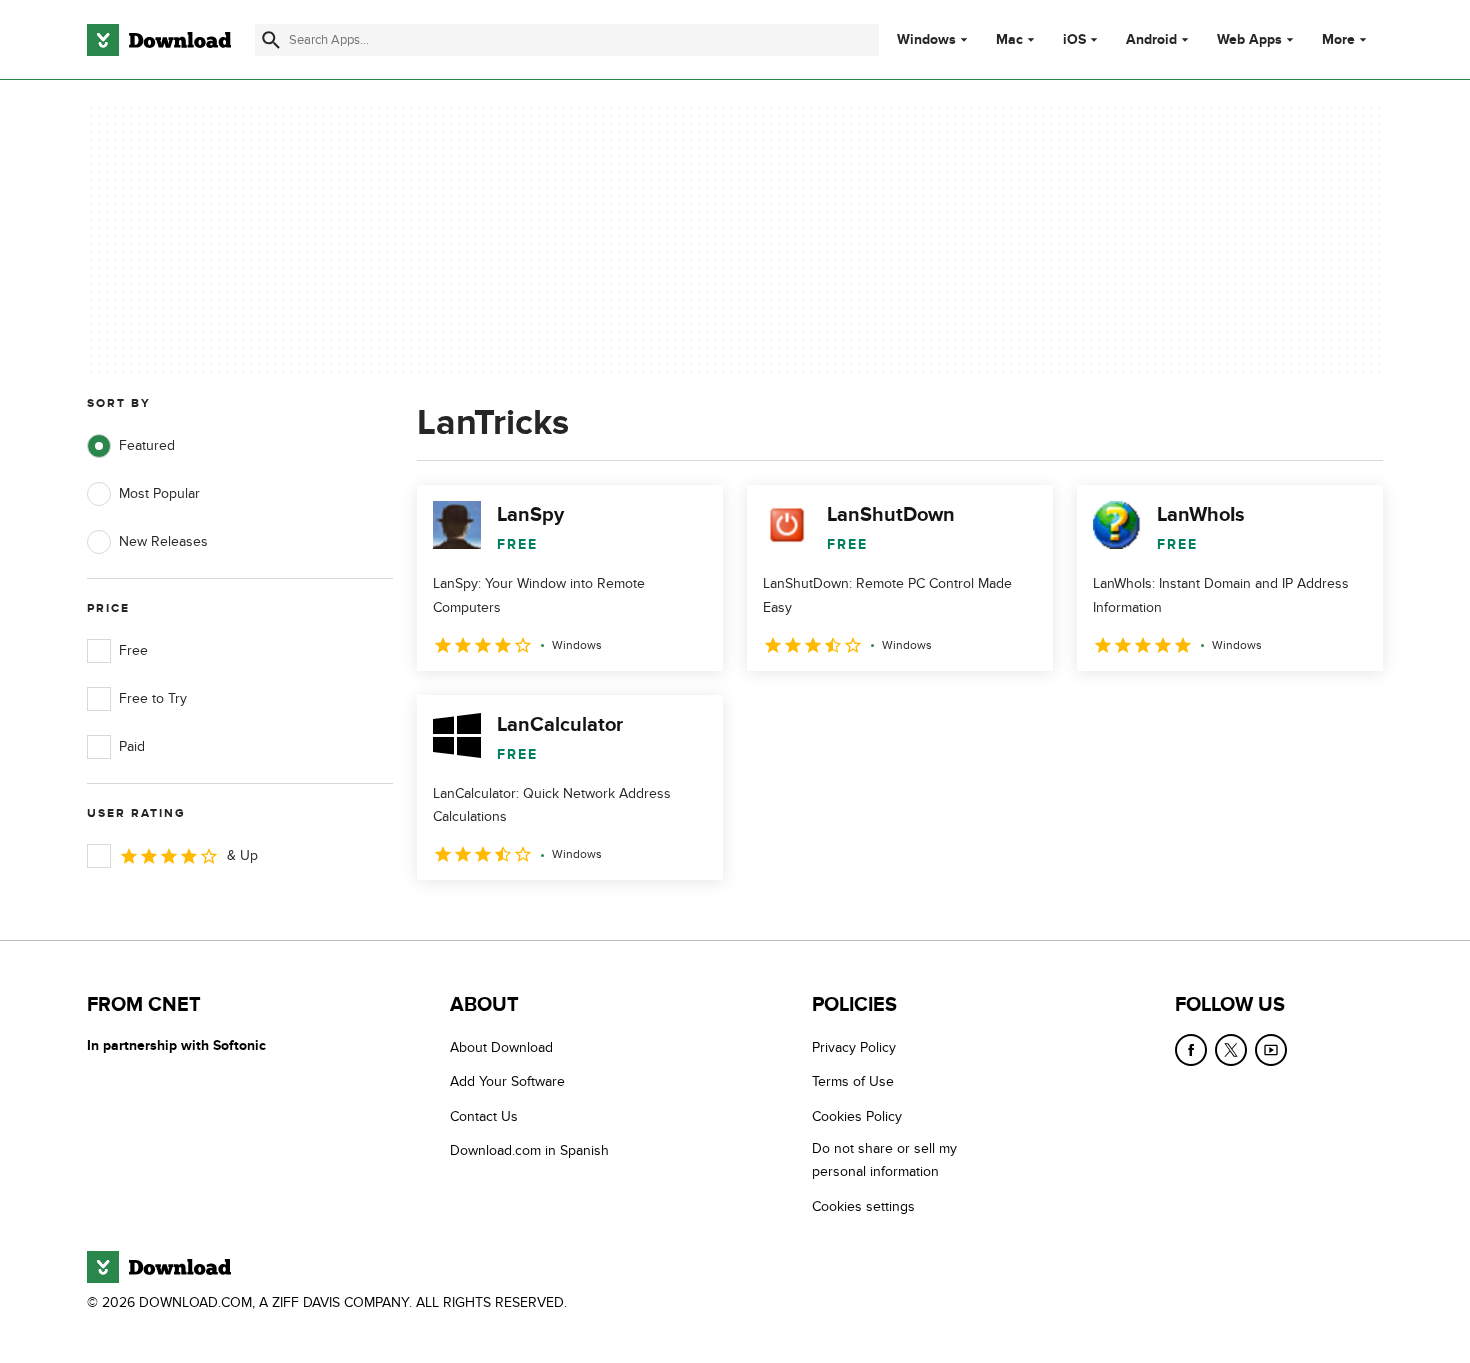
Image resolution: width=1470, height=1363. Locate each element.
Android (1151, 40)
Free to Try (153, 698)
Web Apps (1249, 40)
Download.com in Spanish (529, 1150)
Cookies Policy (857, 1116)
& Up (242, 855)
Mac (1009, 40)
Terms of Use (853, 1081)
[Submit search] (271, 40)
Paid (132, 746)
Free (133, 650)
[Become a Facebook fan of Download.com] (1191, 1050)
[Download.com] (159, 40)
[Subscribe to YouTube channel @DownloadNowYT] (1271, 1050)
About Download (501, 1047)
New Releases (163, 541)
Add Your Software (507, 1081)
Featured (147, 445)
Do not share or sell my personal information (884, 1160)
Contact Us (484, 1116)
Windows (926, 40)
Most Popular (159, 493)
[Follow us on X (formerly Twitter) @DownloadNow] (1231, 1050)
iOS (1074, 40)
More (1338, 39)
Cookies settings (863, 1206)
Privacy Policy (854, 1047)
